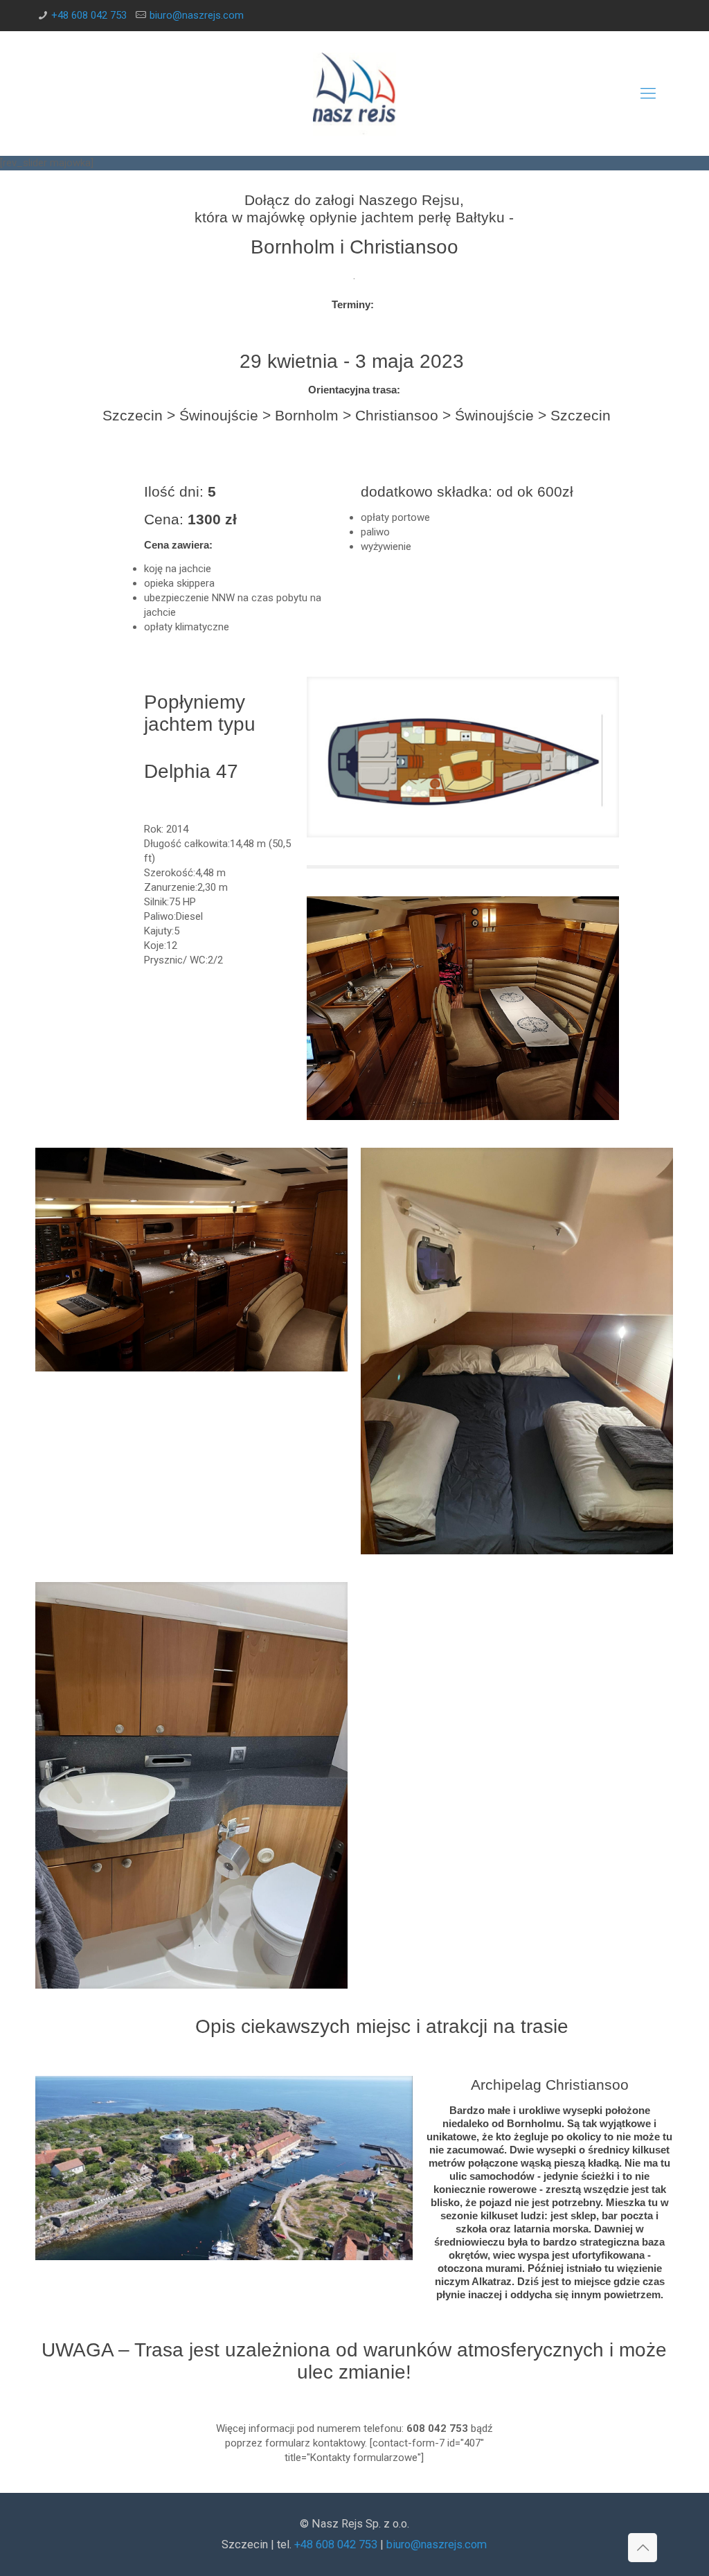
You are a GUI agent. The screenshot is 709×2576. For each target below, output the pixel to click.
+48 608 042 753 (89, 15)
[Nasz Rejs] (354, 94)
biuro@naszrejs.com (197, 15)
